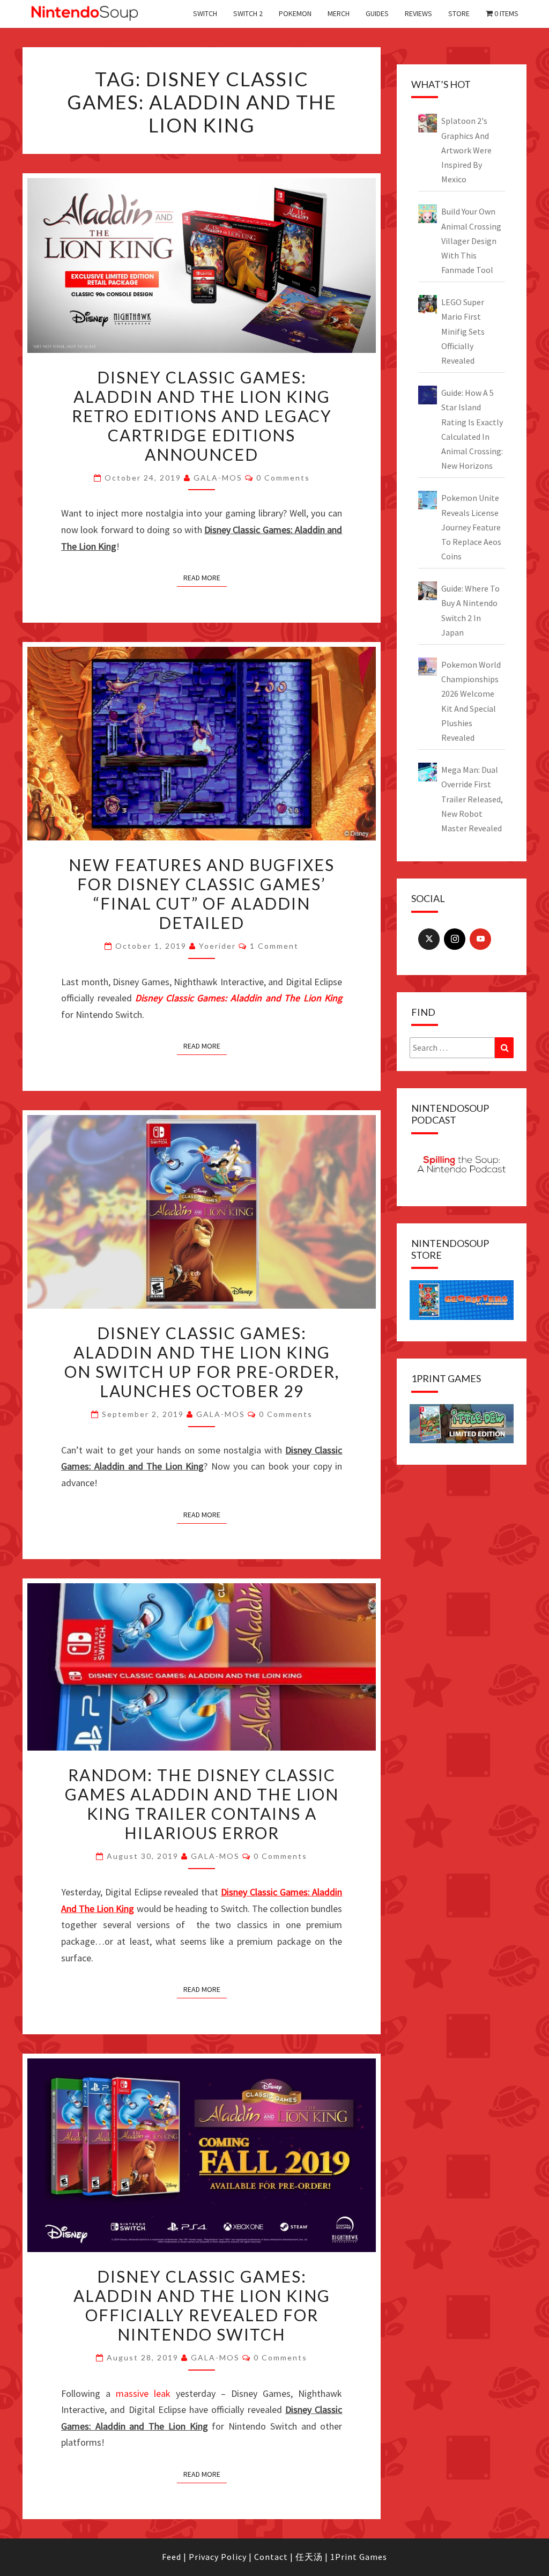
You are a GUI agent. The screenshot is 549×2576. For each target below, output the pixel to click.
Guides (377, 13)
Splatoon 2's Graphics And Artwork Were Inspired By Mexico (466, 150)
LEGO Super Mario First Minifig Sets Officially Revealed (463, 331)
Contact (271, 2557)
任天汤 (309, 2557)
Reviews (418, 13)
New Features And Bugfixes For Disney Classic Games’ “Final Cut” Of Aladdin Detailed (202, 894)
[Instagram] (455, 939)
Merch (339, 13)
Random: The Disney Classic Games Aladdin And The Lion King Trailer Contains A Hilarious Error (202, 1804)
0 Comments (283, 478)
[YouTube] (480, 939)
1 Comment (274, 946)
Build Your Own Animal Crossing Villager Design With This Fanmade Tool (471, 241)
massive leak (143, 2393)
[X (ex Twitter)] (429, 939)
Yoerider (217, 946)
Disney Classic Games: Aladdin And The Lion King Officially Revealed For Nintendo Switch (202, 2305)
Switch (205, 13)
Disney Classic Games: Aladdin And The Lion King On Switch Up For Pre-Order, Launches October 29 (202, 1362)
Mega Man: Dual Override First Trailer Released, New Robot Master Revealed (472, 799)
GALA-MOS (218, 478)
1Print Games (359, 2557)
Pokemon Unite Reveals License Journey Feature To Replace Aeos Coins (471, 527)
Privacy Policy (218, 2557)
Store (459, 13)
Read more (202, 578)
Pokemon (295, 13)
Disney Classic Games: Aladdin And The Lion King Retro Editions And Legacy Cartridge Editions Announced (202, 416)
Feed (172, 2557)
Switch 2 (248, 13)
